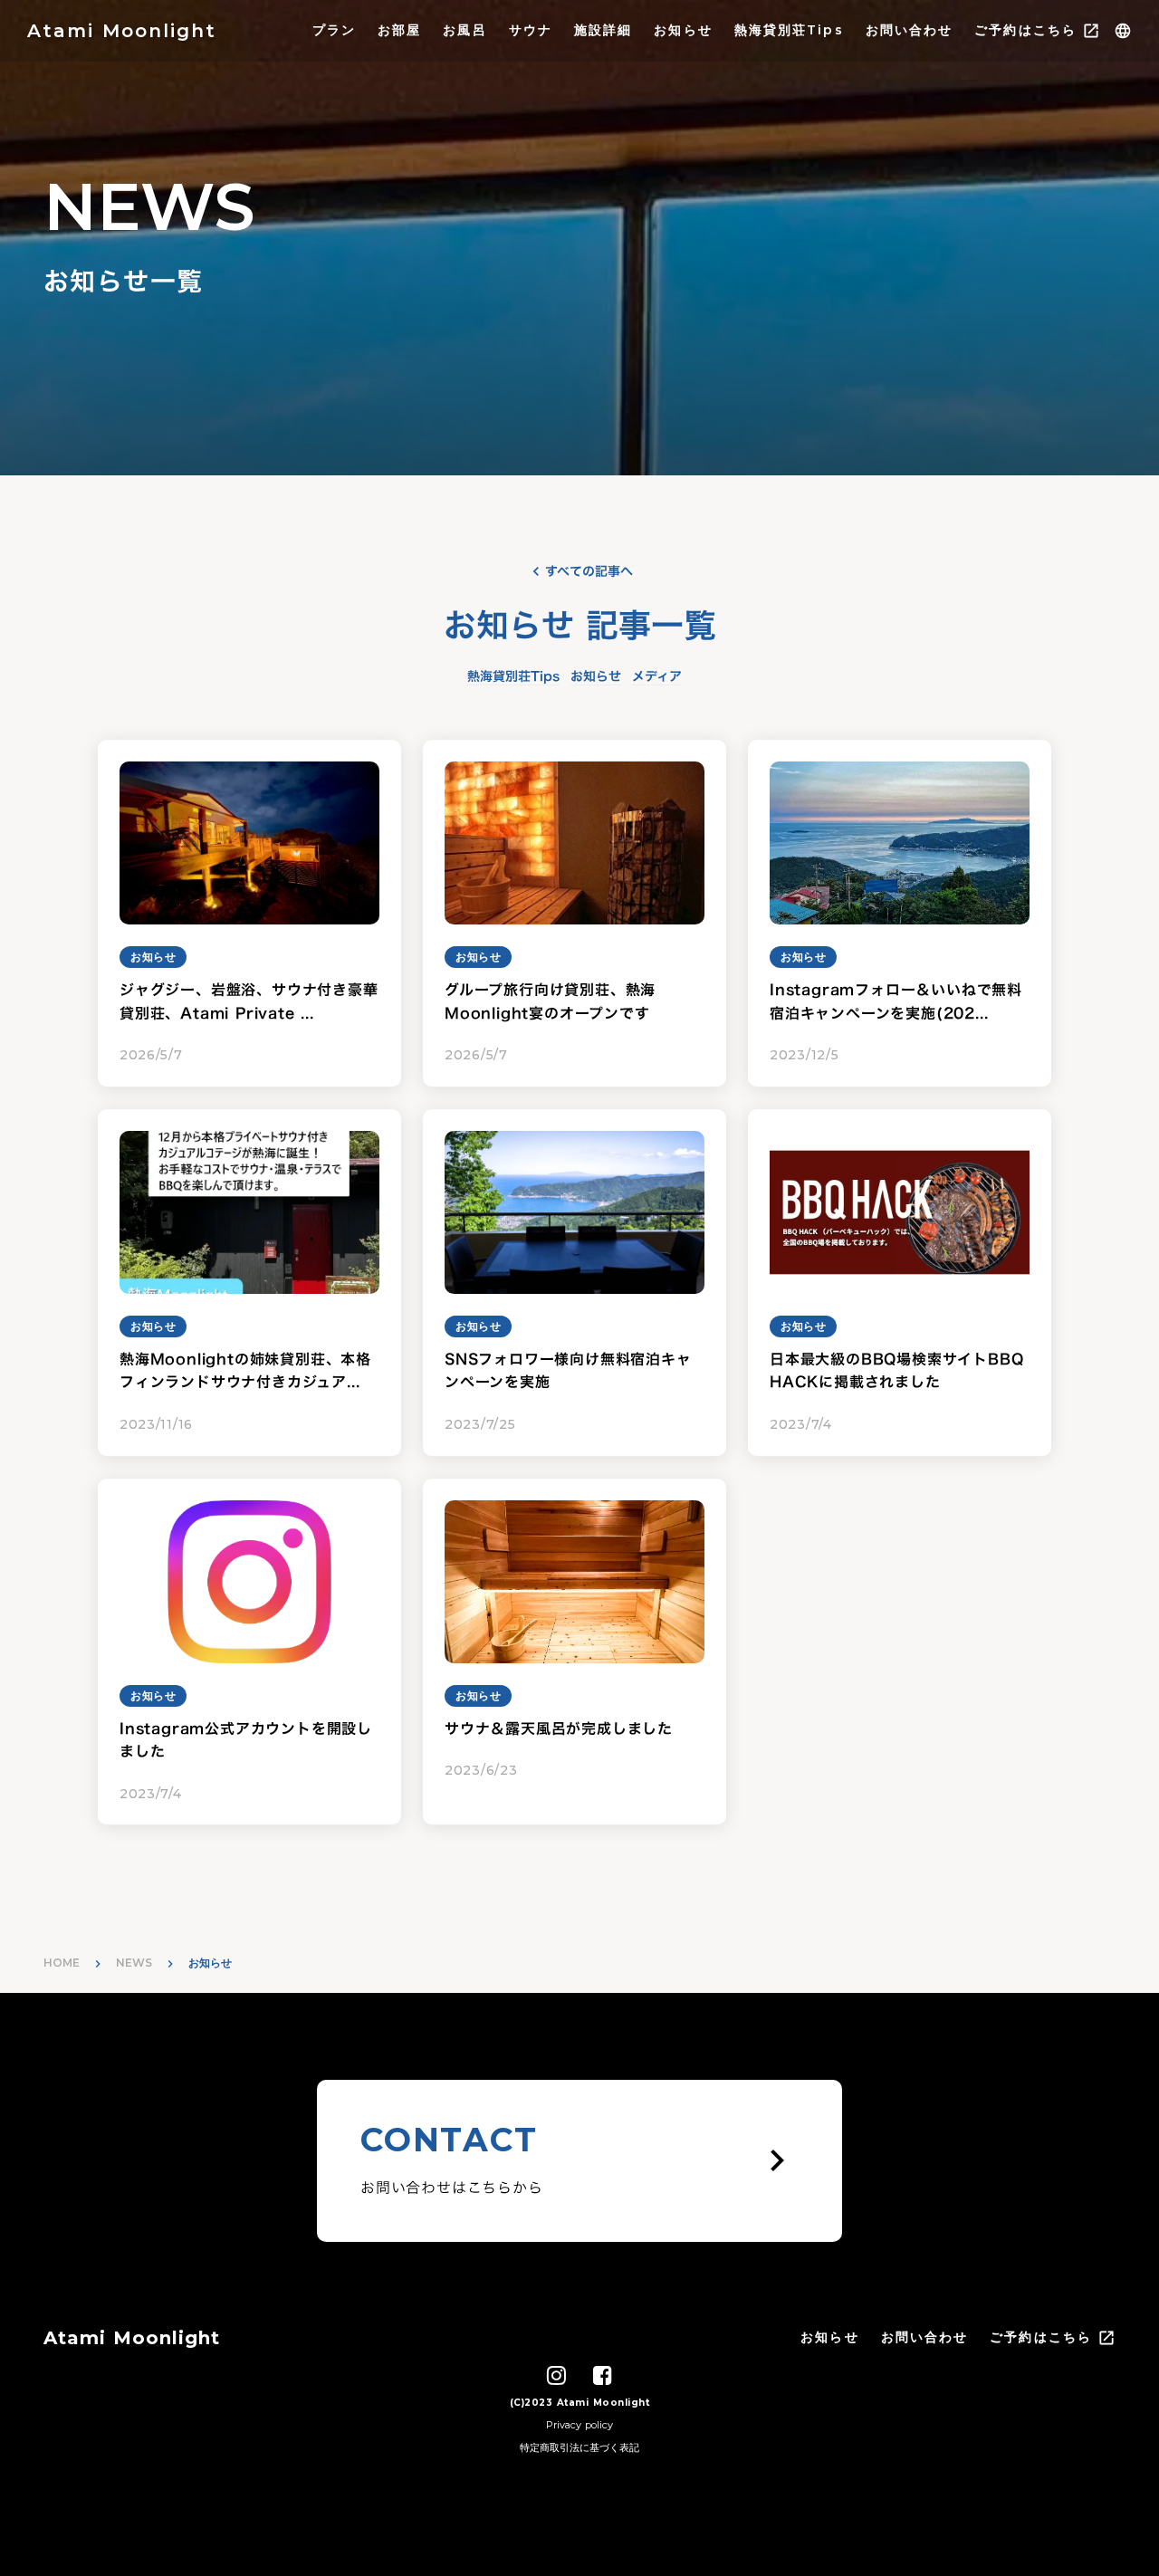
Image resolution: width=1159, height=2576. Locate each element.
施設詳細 (603, 30)
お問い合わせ (910, 30)
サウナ (531, 30)
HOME (62, 1963)
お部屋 (399, 30)
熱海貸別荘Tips (789, 30)
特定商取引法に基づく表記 (579, 2447)
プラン (334, 30)
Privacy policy (579, 2425)
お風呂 (465, 30)
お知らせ (683, 30)
